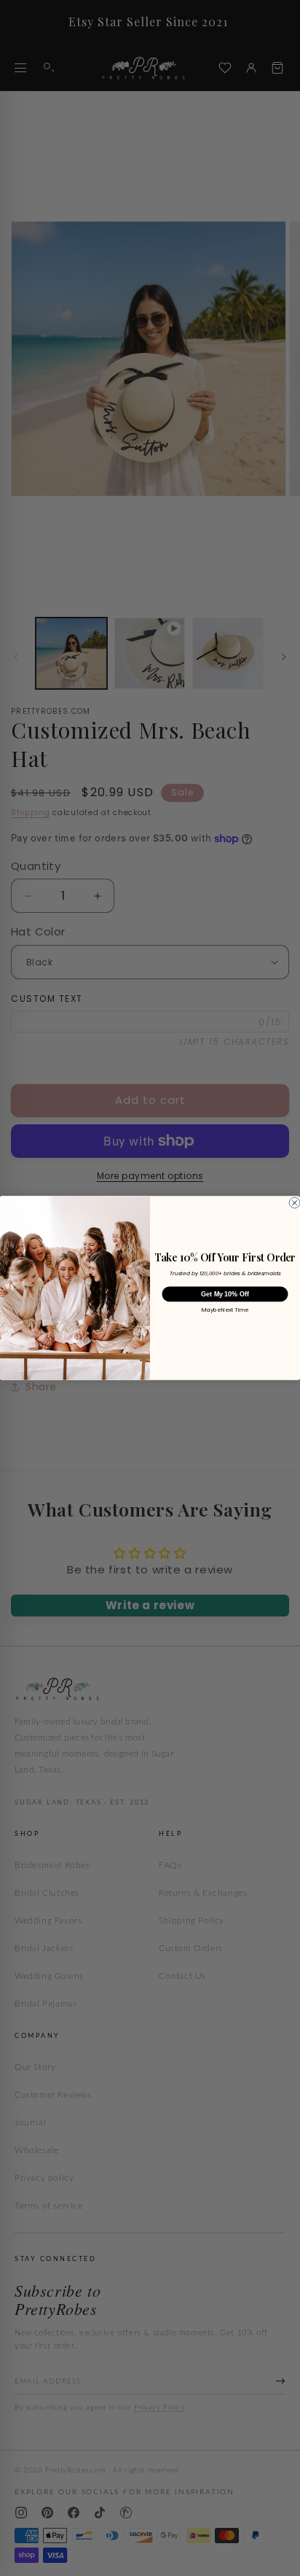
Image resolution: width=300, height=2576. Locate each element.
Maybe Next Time (225, 1310)
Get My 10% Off (225, 1294)
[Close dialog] (295, 1203)
